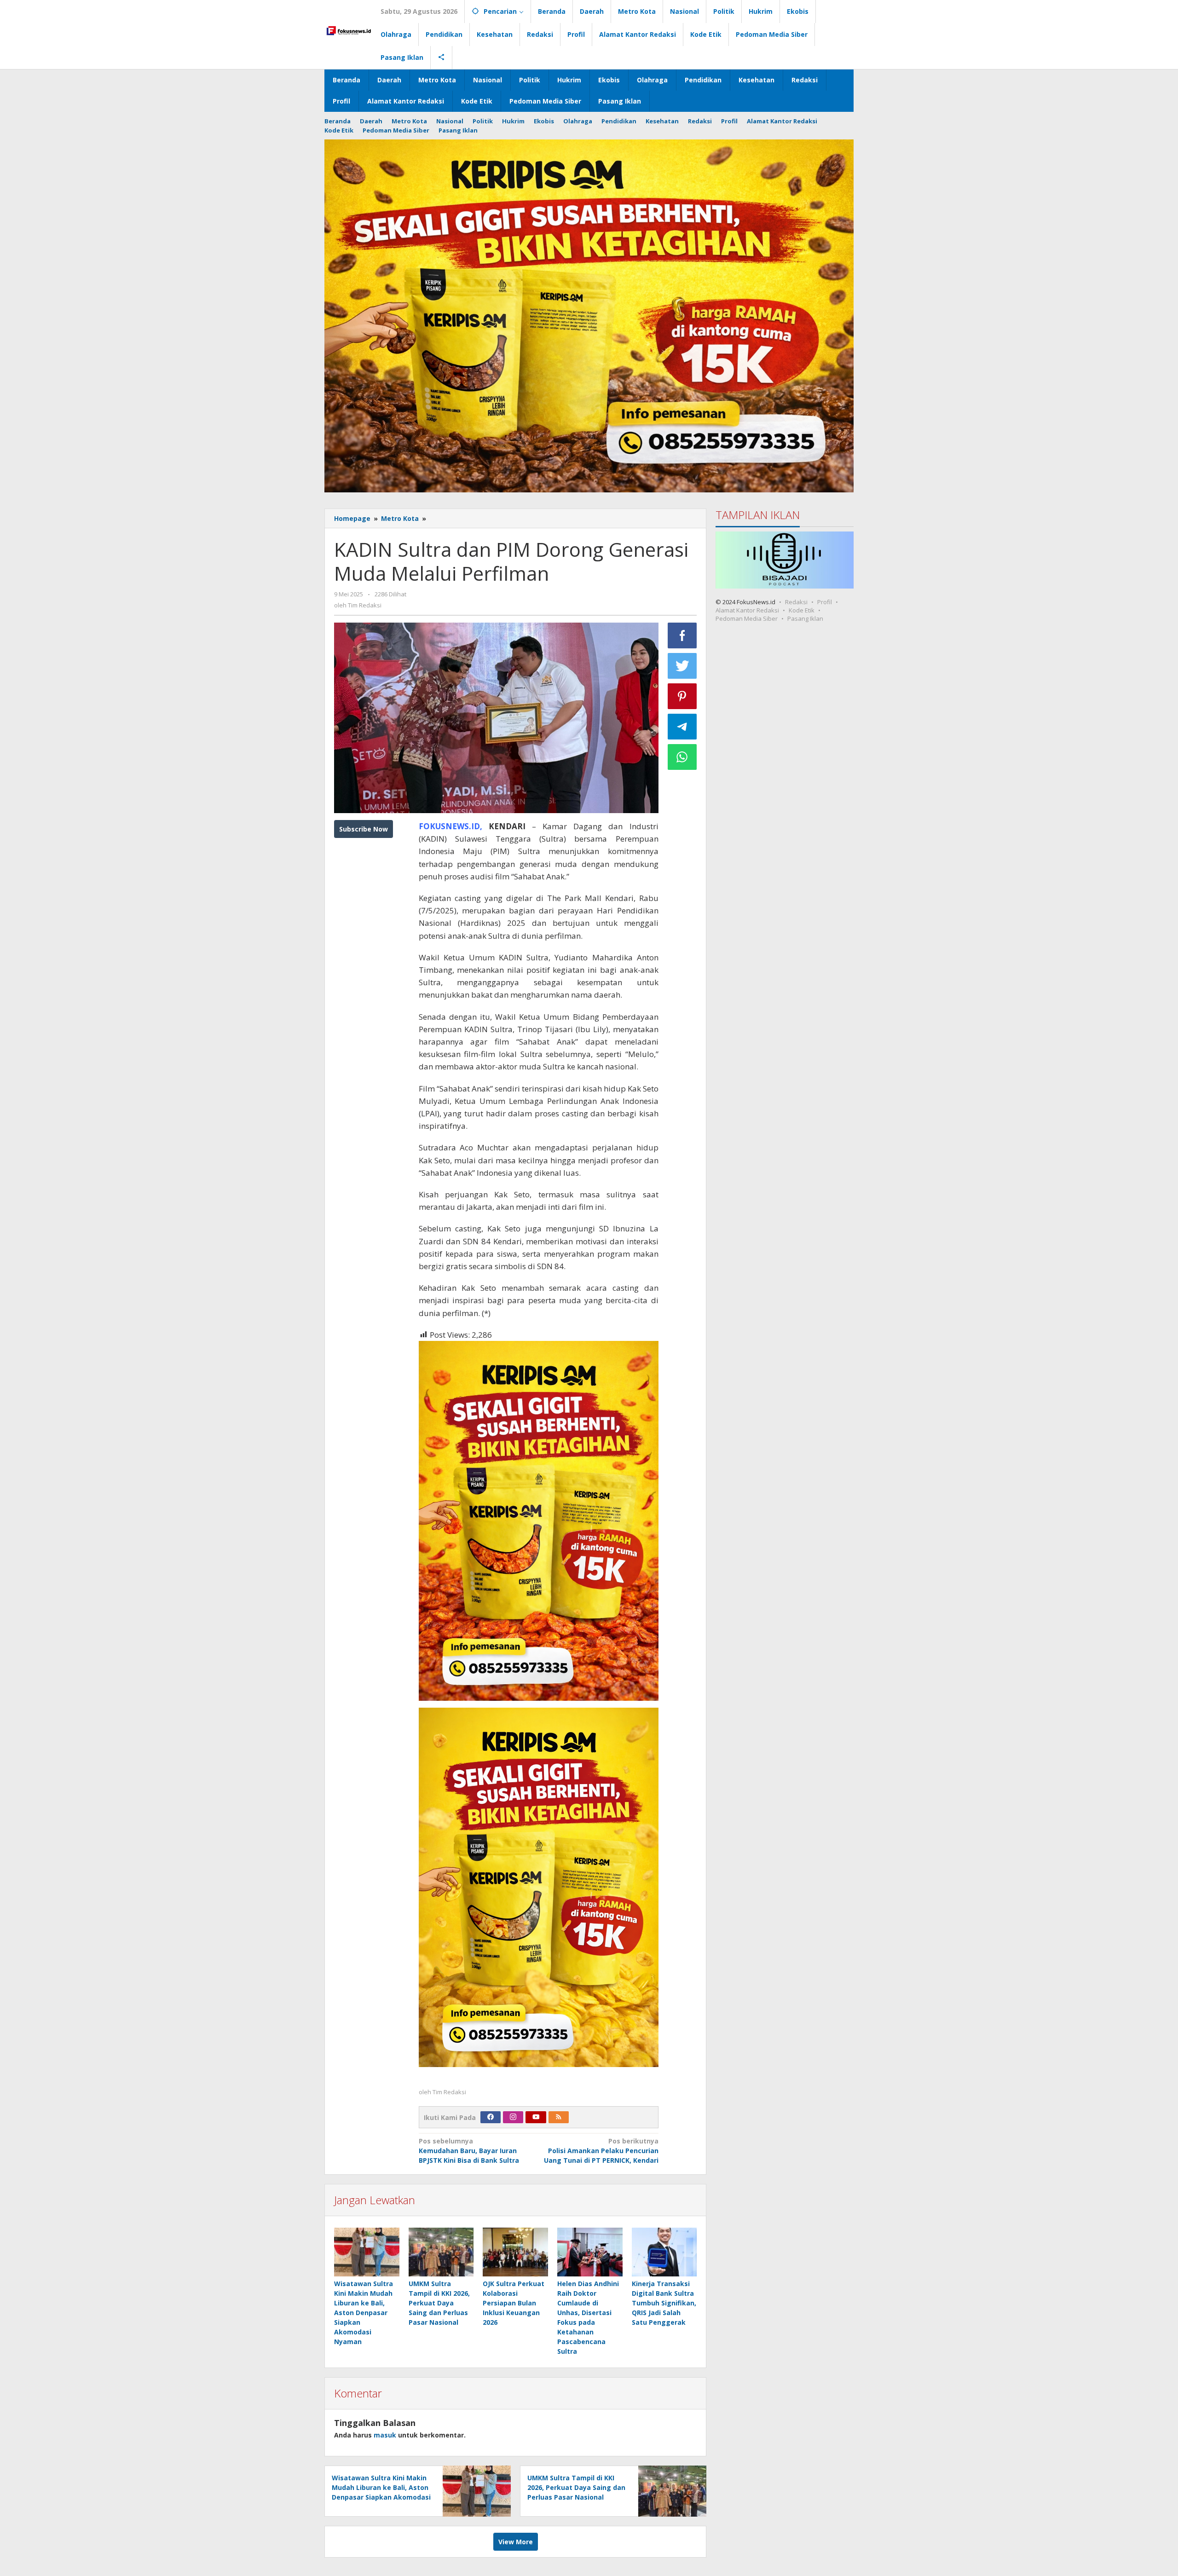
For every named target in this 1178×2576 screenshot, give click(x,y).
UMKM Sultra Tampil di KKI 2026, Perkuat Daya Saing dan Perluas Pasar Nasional (439, 2303)
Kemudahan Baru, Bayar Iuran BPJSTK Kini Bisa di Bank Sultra (469, 2151)
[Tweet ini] (682, 666)
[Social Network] (442, 58)
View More (516, 2542)
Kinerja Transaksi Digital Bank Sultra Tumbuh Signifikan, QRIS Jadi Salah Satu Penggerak (664, 2303)
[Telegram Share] (682, 727)
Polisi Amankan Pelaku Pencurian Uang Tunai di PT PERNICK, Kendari (601, 2151)
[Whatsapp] (682, 757)
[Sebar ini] (682, 635)
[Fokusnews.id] (349, 30)
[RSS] (559, 2117)
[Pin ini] (682, 696)
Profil (825, 601)
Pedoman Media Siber (747, 618)
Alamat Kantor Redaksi (747, 610)
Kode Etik (802, 610)
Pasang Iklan (805, 618)
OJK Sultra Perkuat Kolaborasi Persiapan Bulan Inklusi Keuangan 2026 (514, 2303)
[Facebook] (491, 2117)
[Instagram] (513, 2117)
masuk (385, 2435)
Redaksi (796, 601)
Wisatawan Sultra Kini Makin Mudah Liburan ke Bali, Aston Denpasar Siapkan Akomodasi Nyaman (364, 2313)
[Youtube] (536, 2117)
